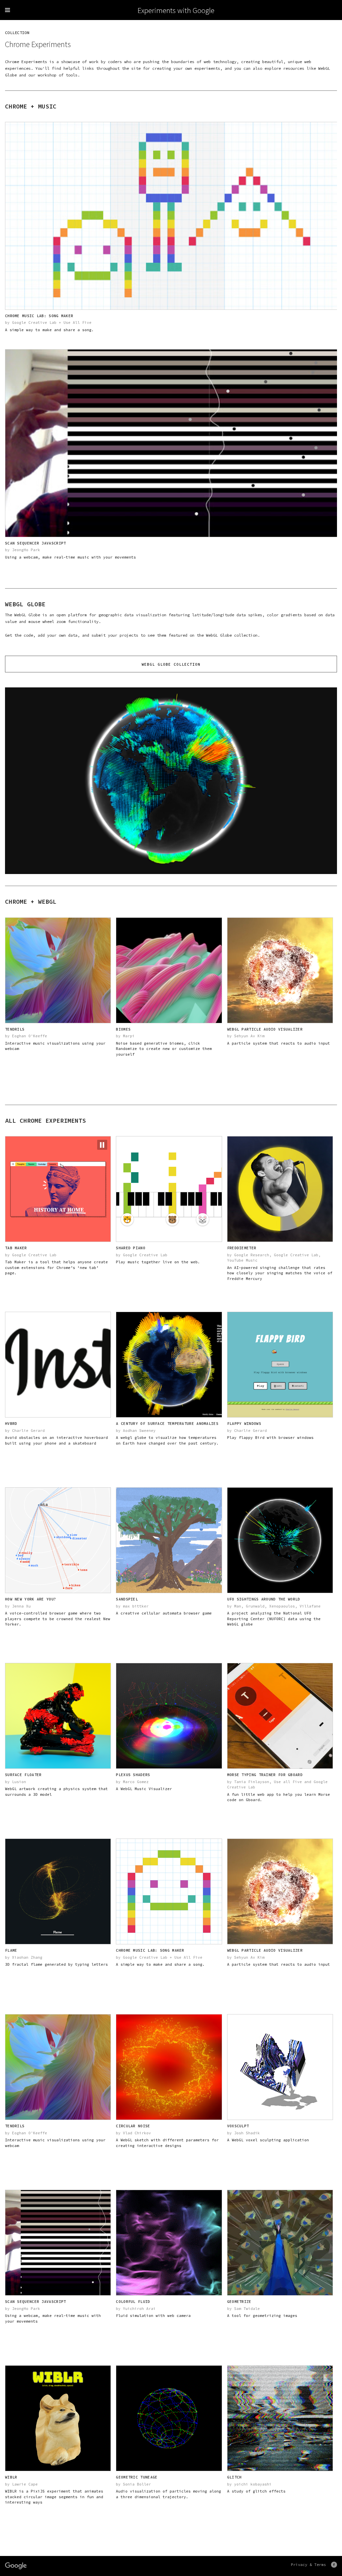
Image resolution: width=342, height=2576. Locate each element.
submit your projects (115, 635)
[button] (102, 1145)
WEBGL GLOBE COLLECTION (171, 664)
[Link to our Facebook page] (334, 2565)
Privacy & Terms (308, 2564)
